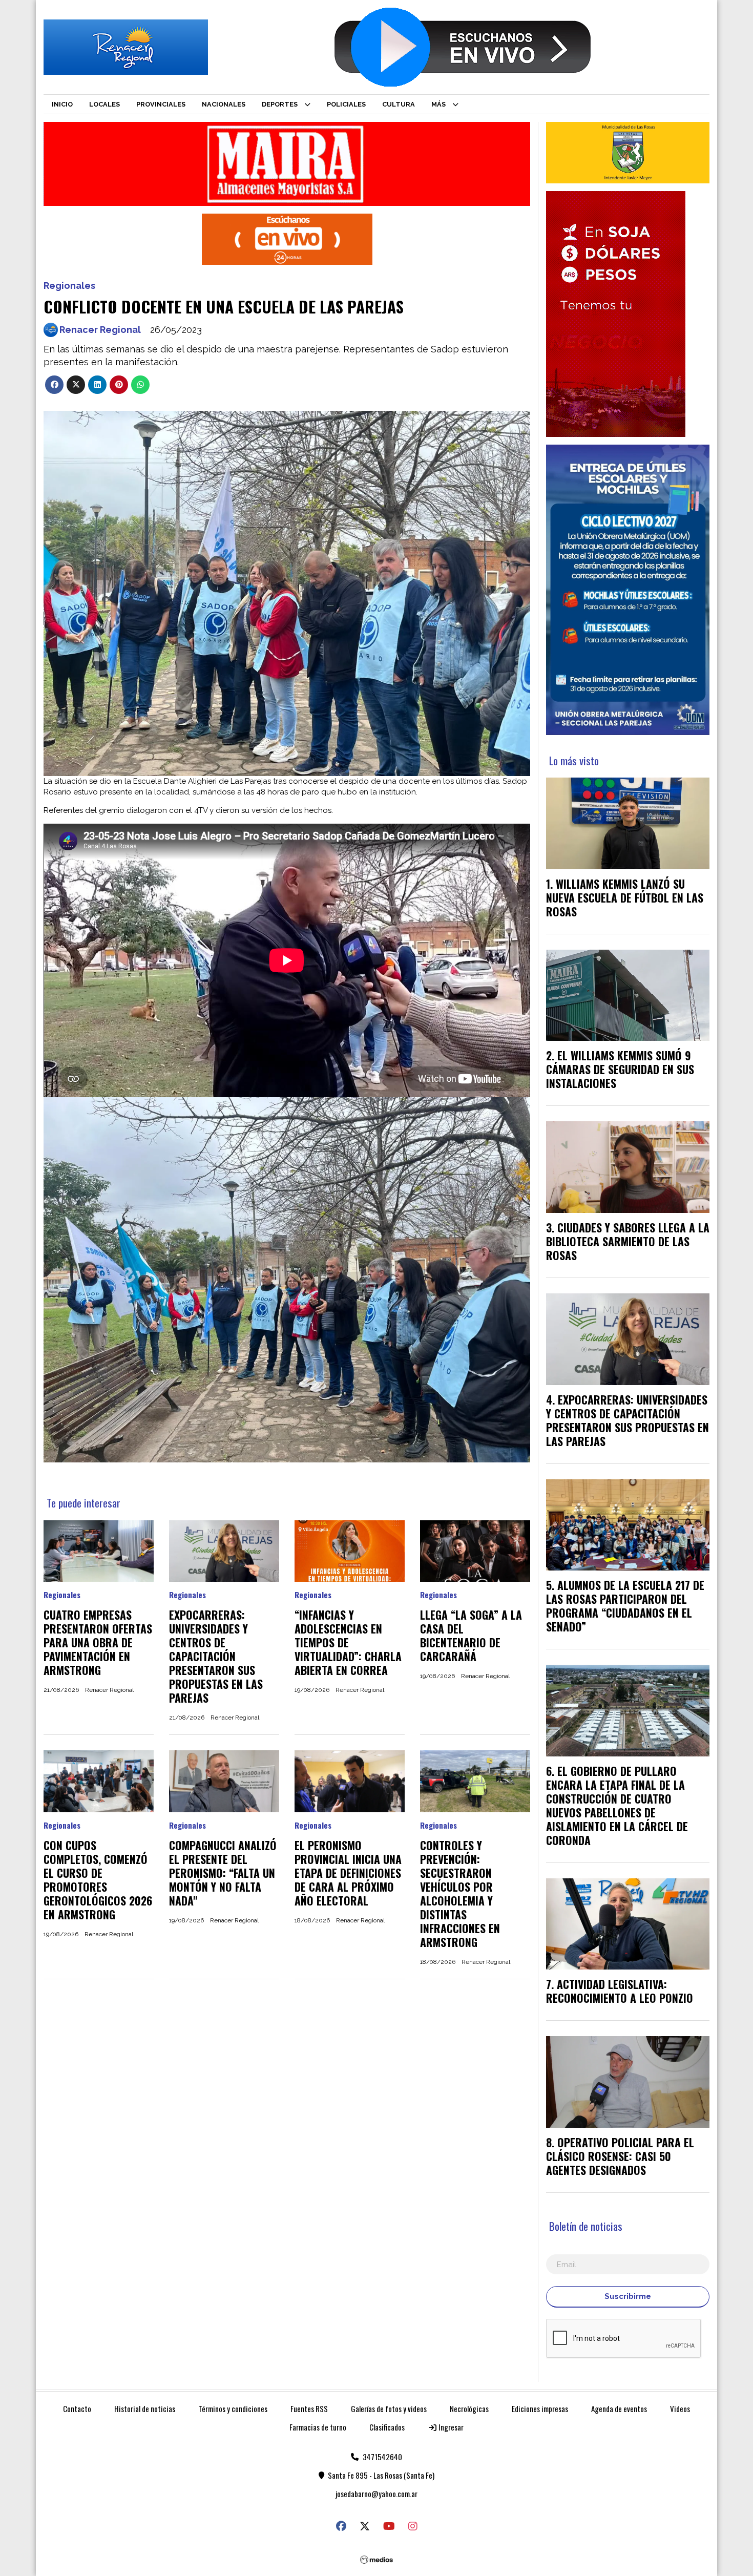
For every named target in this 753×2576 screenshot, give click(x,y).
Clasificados (387, 2427)
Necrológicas (469, 2409)
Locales (104, 104)
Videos (680, 2409)
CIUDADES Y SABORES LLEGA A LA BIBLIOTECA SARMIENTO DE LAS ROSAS (628, 1241)
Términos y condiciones (233, 2409)
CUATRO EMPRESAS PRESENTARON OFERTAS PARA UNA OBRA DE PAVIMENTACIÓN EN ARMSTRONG (98, 1642)
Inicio (62, 104)
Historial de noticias (145, 2409)
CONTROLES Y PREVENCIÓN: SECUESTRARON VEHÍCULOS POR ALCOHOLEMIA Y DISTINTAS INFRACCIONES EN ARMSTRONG (460, 1893)
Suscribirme (628, 2296)
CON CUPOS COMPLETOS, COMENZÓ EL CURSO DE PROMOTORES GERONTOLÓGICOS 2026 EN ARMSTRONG (98, 1880)
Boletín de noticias (586, 2226)
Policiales (346, 104)
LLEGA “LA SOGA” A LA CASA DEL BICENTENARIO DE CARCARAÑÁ (471, 1635)
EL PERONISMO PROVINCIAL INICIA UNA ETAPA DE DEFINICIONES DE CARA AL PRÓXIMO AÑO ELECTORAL (348, 1873)
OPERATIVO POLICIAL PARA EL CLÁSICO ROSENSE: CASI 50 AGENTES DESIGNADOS (620, 2156)
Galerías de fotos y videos (389, 2409)
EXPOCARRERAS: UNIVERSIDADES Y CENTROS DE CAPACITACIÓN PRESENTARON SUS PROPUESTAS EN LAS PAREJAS (216, 1656)
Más (438, 104)
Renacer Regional (100, 330)
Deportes (280, 104)
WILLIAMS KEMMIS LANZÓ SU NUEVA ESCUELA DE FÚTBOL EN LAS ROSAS (625, 897)
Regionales (69, 286)
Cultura (399, 104)
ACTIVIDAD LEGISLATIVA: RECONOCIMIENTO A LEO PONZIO (620, 1991)
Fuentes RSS (309, 2409)
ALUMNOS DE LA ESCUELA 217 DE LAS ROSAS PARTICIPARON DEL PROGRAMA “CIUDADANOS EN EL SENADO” (625, 1606)
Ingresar (450, 2427)
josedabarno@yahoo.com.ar (376, 2494)
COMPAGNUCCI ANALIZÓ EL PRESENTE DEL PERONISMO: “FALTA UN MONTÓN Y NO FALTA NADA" (223, 1873)
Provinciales (161, 104)
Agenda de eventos (619, 2409)
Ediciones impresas (540, 2409)
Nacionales (224, 104)
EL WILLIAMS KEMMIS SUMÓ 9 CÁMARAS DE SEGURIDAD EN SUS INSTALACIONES (620, 1069)
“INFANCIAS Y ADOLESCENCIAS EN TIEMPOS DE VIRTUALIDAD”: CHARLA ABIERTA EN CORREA (348, 1642)
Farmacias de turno (318, 2427)
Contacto (77, 2409)
